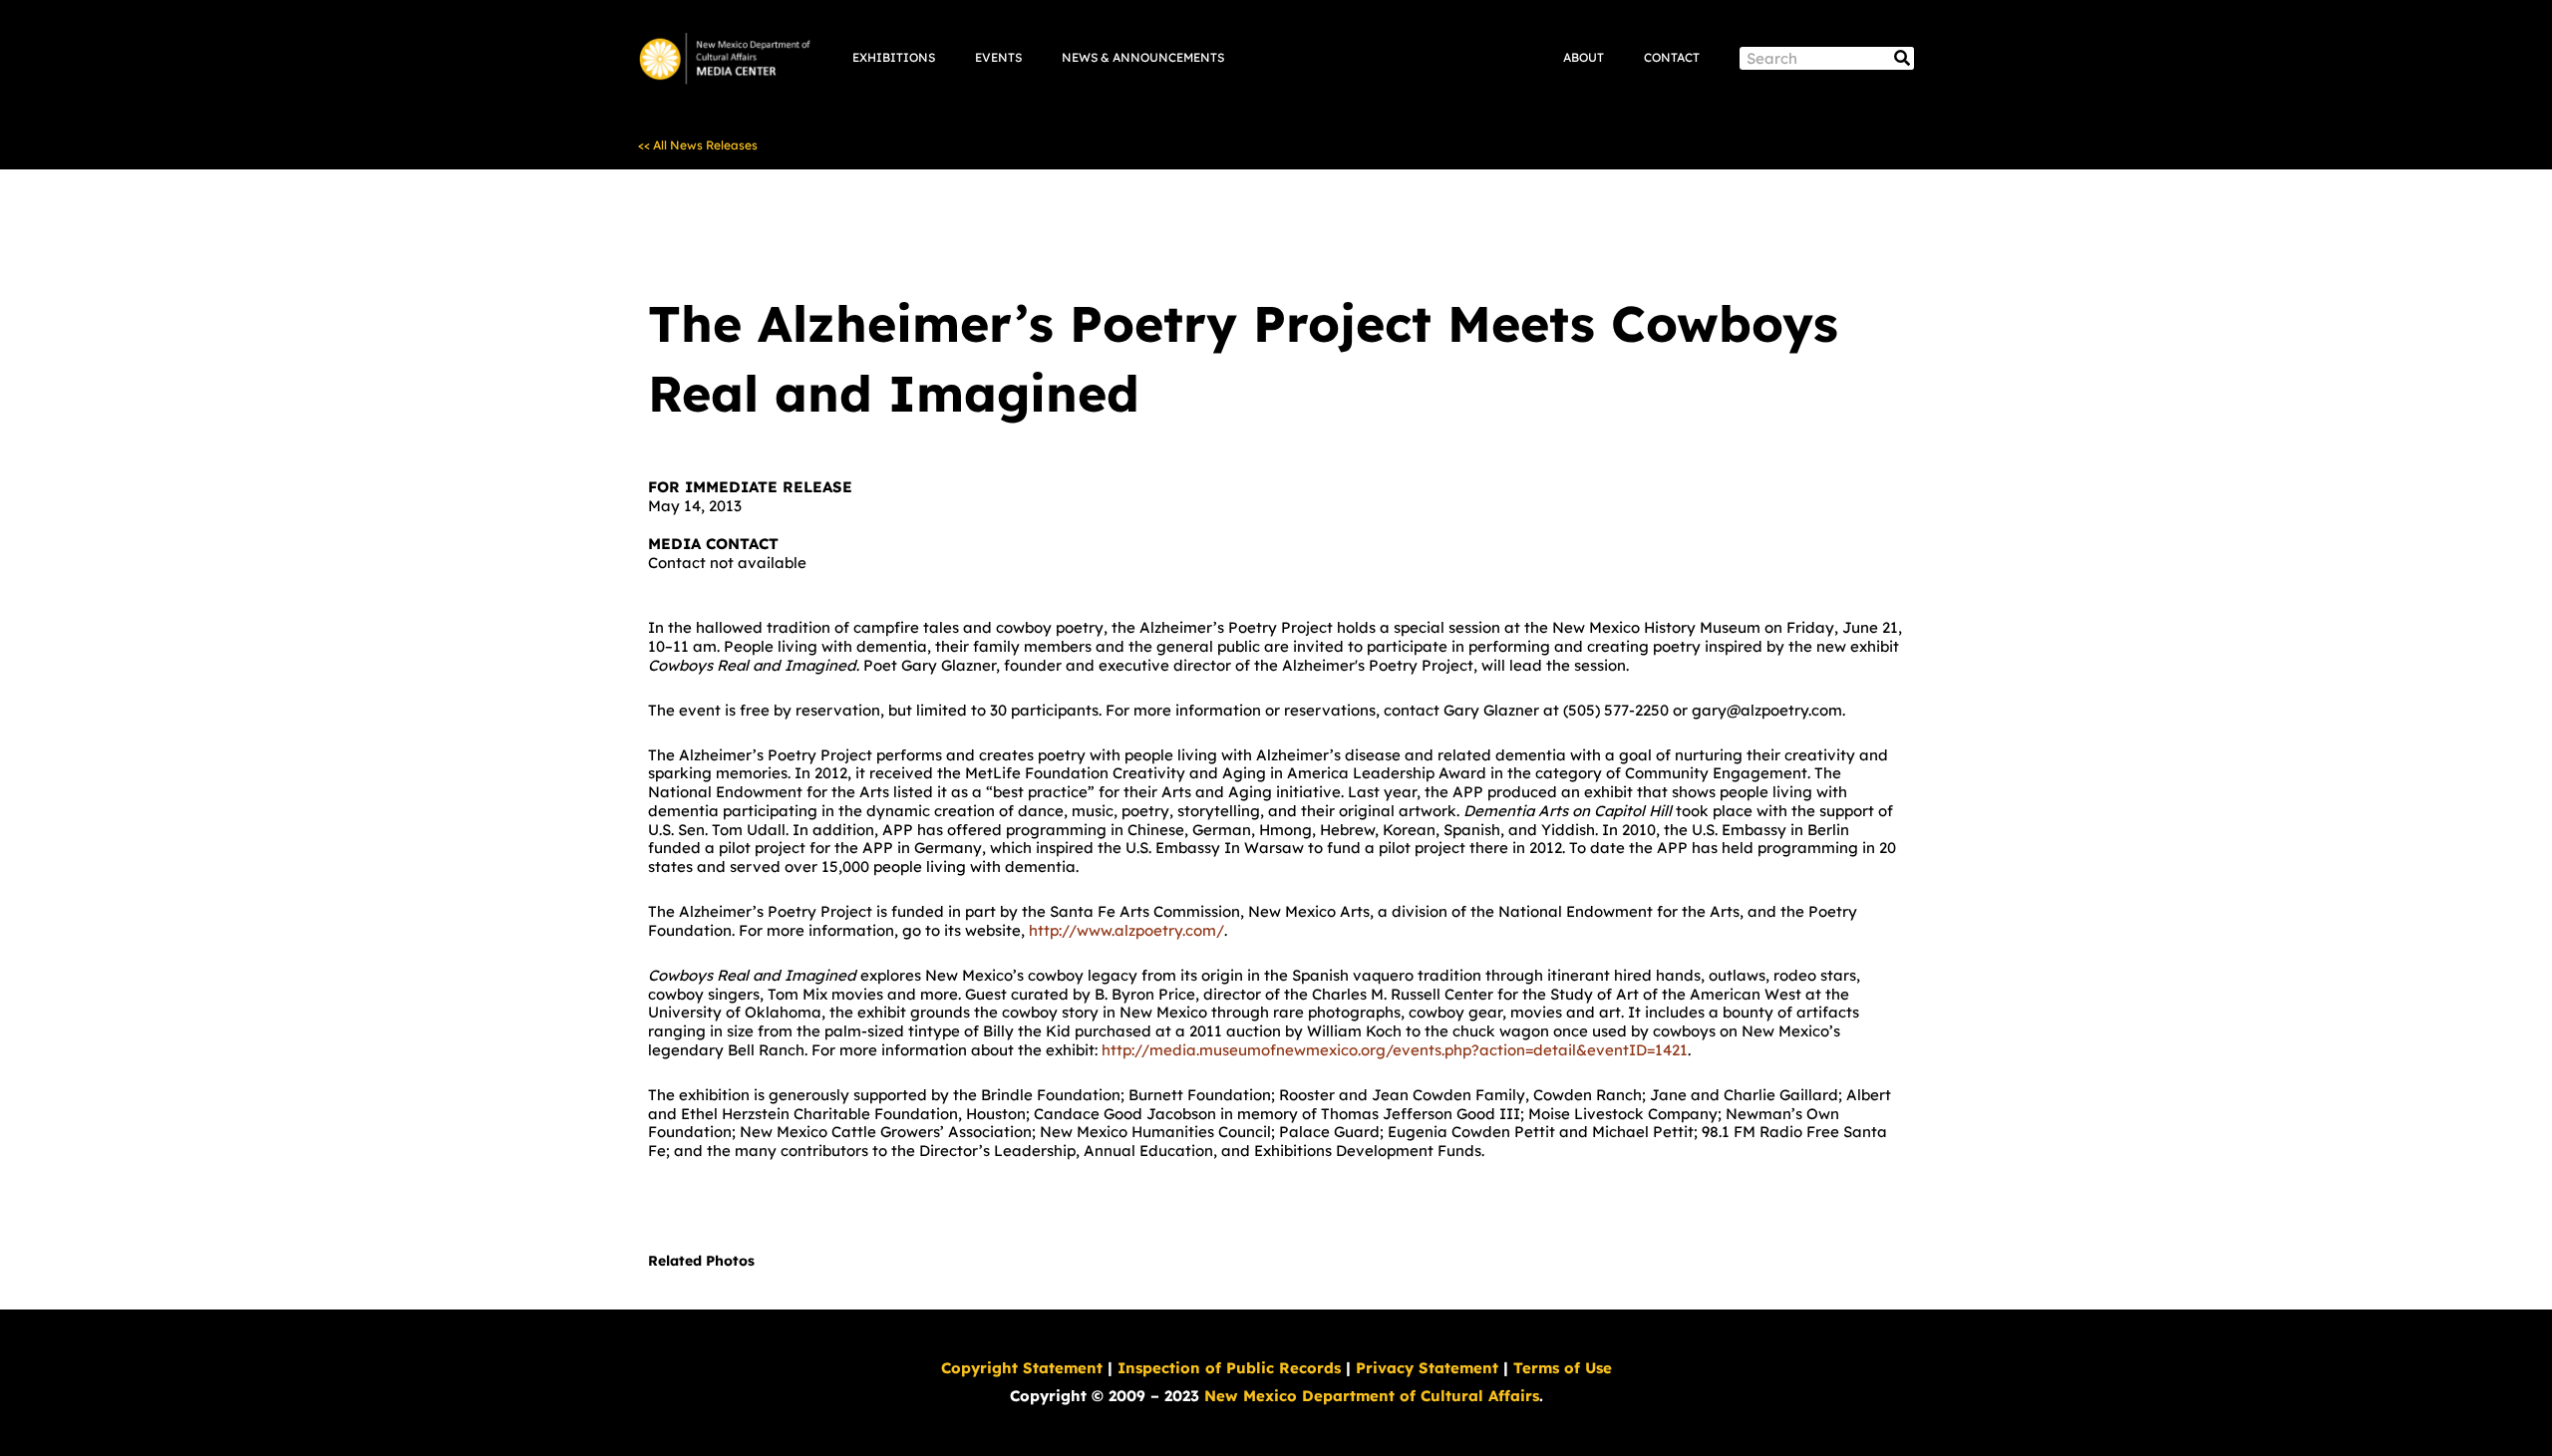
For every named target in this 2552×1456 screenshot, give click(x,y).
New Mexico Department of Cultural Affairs (1372, 1396)
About (1584, 57)
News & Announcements (1143, 57)
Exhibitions (894, 57)
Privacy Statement (1427, 1368)
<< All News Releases (698, 145)
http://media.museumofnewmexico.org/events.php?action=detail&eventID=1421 (1395, 1050)
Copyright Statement (1022, 1368)
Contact (1672, 57)
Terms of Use (1563, 1368)
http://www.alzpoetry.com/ (1126, 930)
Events (998, 57)
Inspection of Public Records (1229, 1368)
